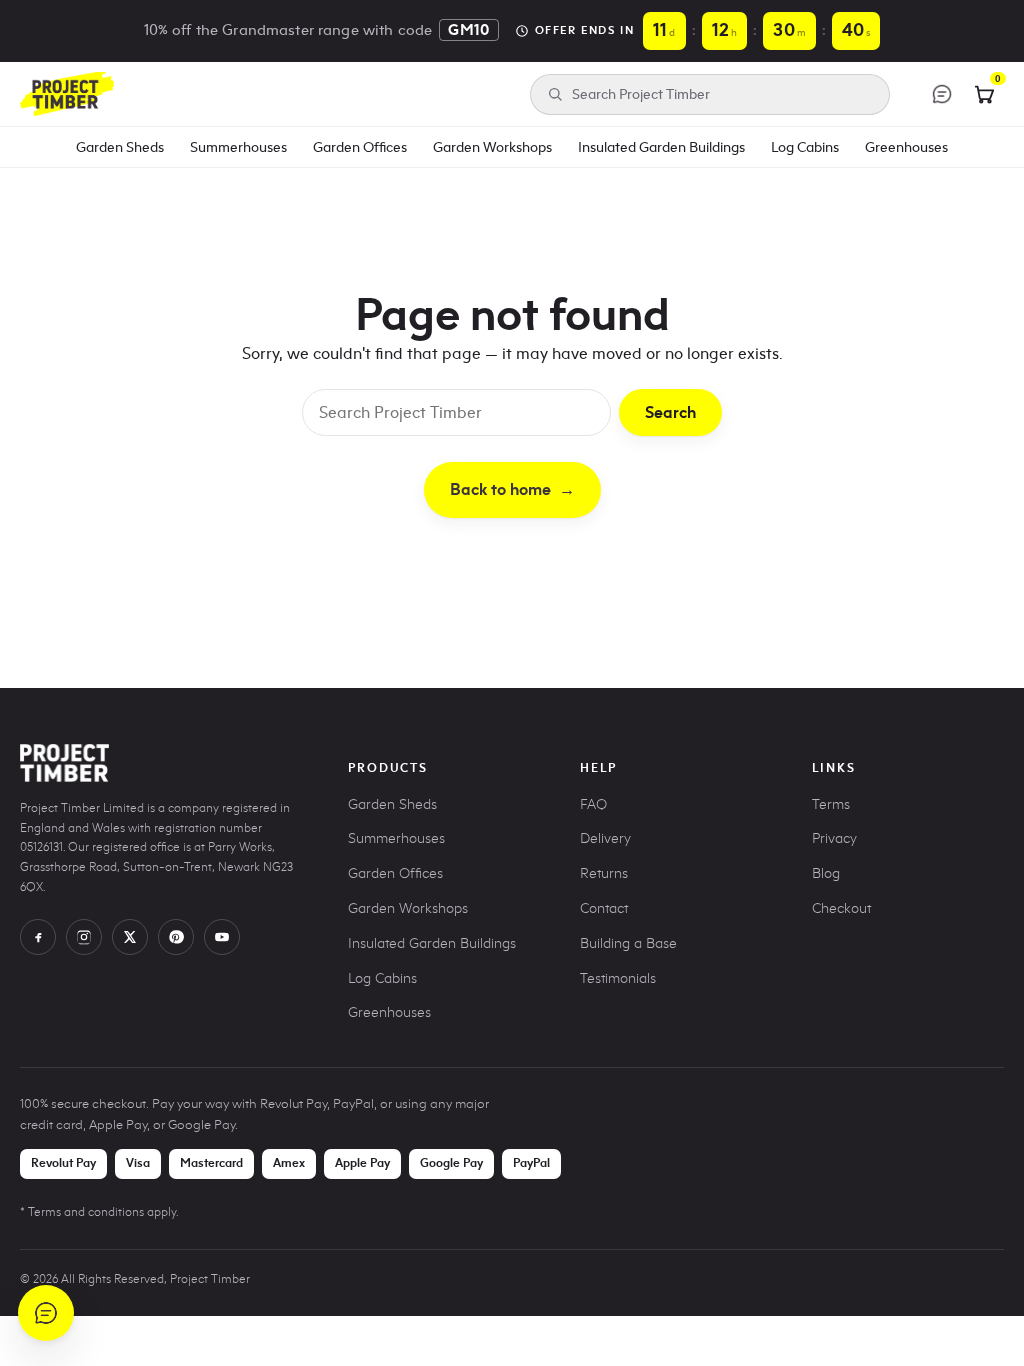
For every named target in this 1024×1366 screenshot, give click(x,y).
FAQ (593, 804)
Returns (604, 873)
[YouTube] (222, 937)
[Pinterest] (176, 937)
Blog (826, 873)
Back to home (512, 489)
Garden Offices (360, 147)
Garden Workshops (492, 147)
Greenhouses (906, 147)
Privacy (834, 838)
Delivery (605, 838)
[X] (130, 937)
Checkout (841, 908)
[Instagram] (84, 937)
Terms (831, 804)
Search (670, 412)
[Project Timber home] (67, 94)
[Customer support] (942, 94)
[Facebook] (38, 937)
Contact (604, 908)
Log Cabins (805, 147)
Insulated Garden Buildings (661, 147)
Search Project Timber (641, 94)
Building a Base (628, 943)
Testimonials (618, 978)
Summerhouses (238, 147)
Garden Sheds (120, 147)
